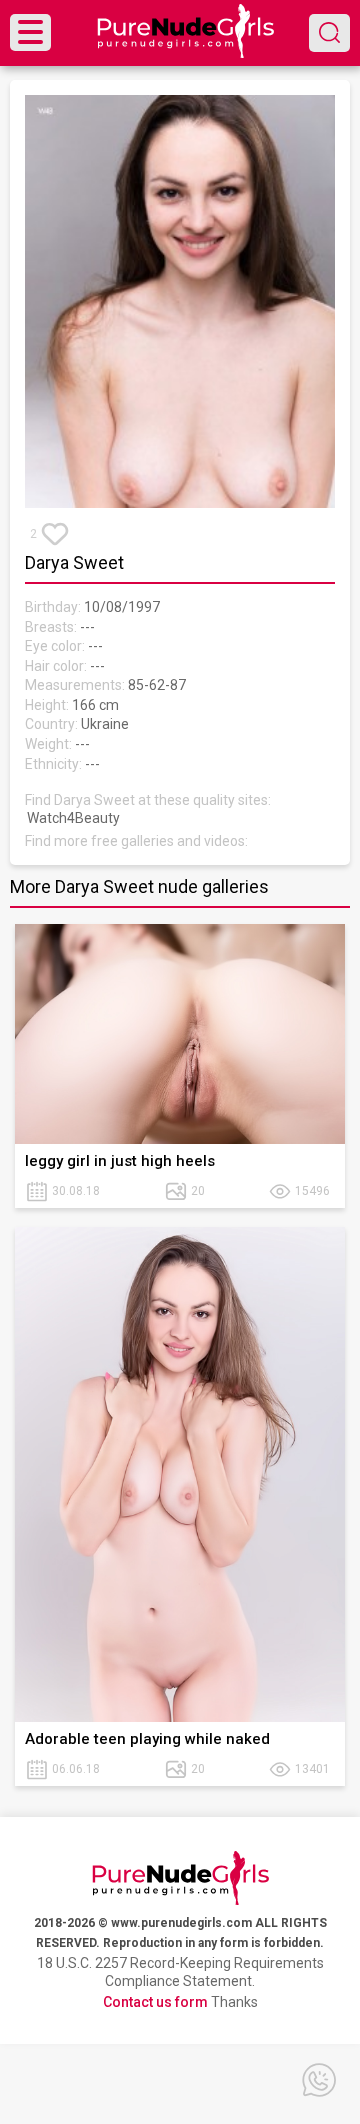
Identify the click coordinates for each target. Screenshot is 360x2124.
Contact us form (155, 2002)
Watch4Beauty (73, 818)
